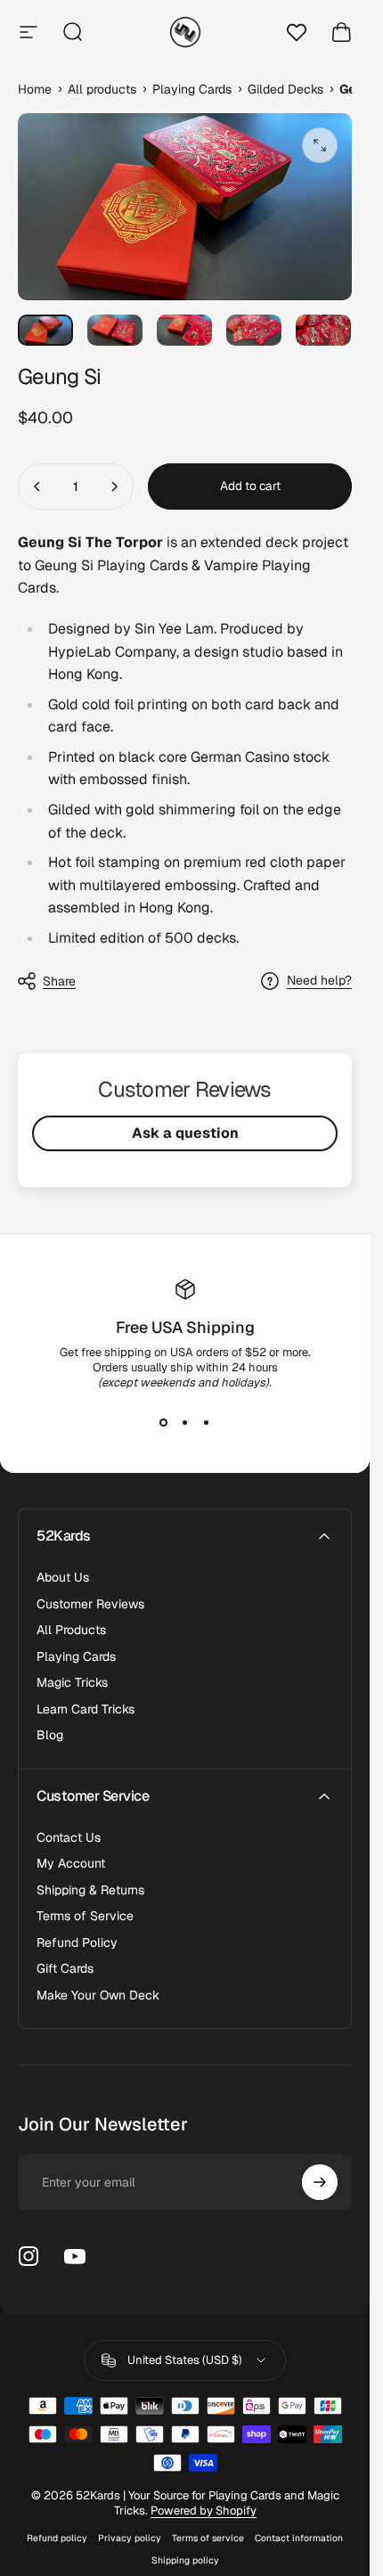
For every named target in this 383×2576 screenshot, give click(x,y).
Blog (50, 1735)
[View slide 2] (185, 1422)
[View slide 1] (164, 1422)
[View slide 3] (207, 1422)
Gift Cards (65, 1969)
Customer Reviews (90, 1604)
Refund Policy (77, 1943)
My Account (71, 1864)
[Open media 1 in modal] (320, 145)
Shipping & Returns (90, 1890)
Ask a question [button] (185, 1133)
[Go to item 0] (45, 330)
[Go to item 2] (115, 330)
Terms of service (208, 2538)
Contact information (299, 2538)
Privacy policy (130, 2538)
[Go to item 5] (323, 330)
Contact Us (69, 1838)
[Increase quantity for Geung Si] (114, 487)
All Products (71, 1630)
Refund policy (57, 2538)
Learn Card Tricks (86, 1709)
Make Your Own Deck (98, 1995)
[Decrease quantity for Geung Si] (37, 487)
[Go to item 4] (254, 330)
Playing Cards (76, 1657)
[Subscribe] (320, 2182)
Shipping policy (185, 2560)
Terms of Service (85, 1916)
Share (59, 981)
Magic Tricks (72, 1683)
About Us (63, 1578)
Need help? (319, 981)
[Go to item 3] (184, 330)
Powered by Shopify (204, 2511)
